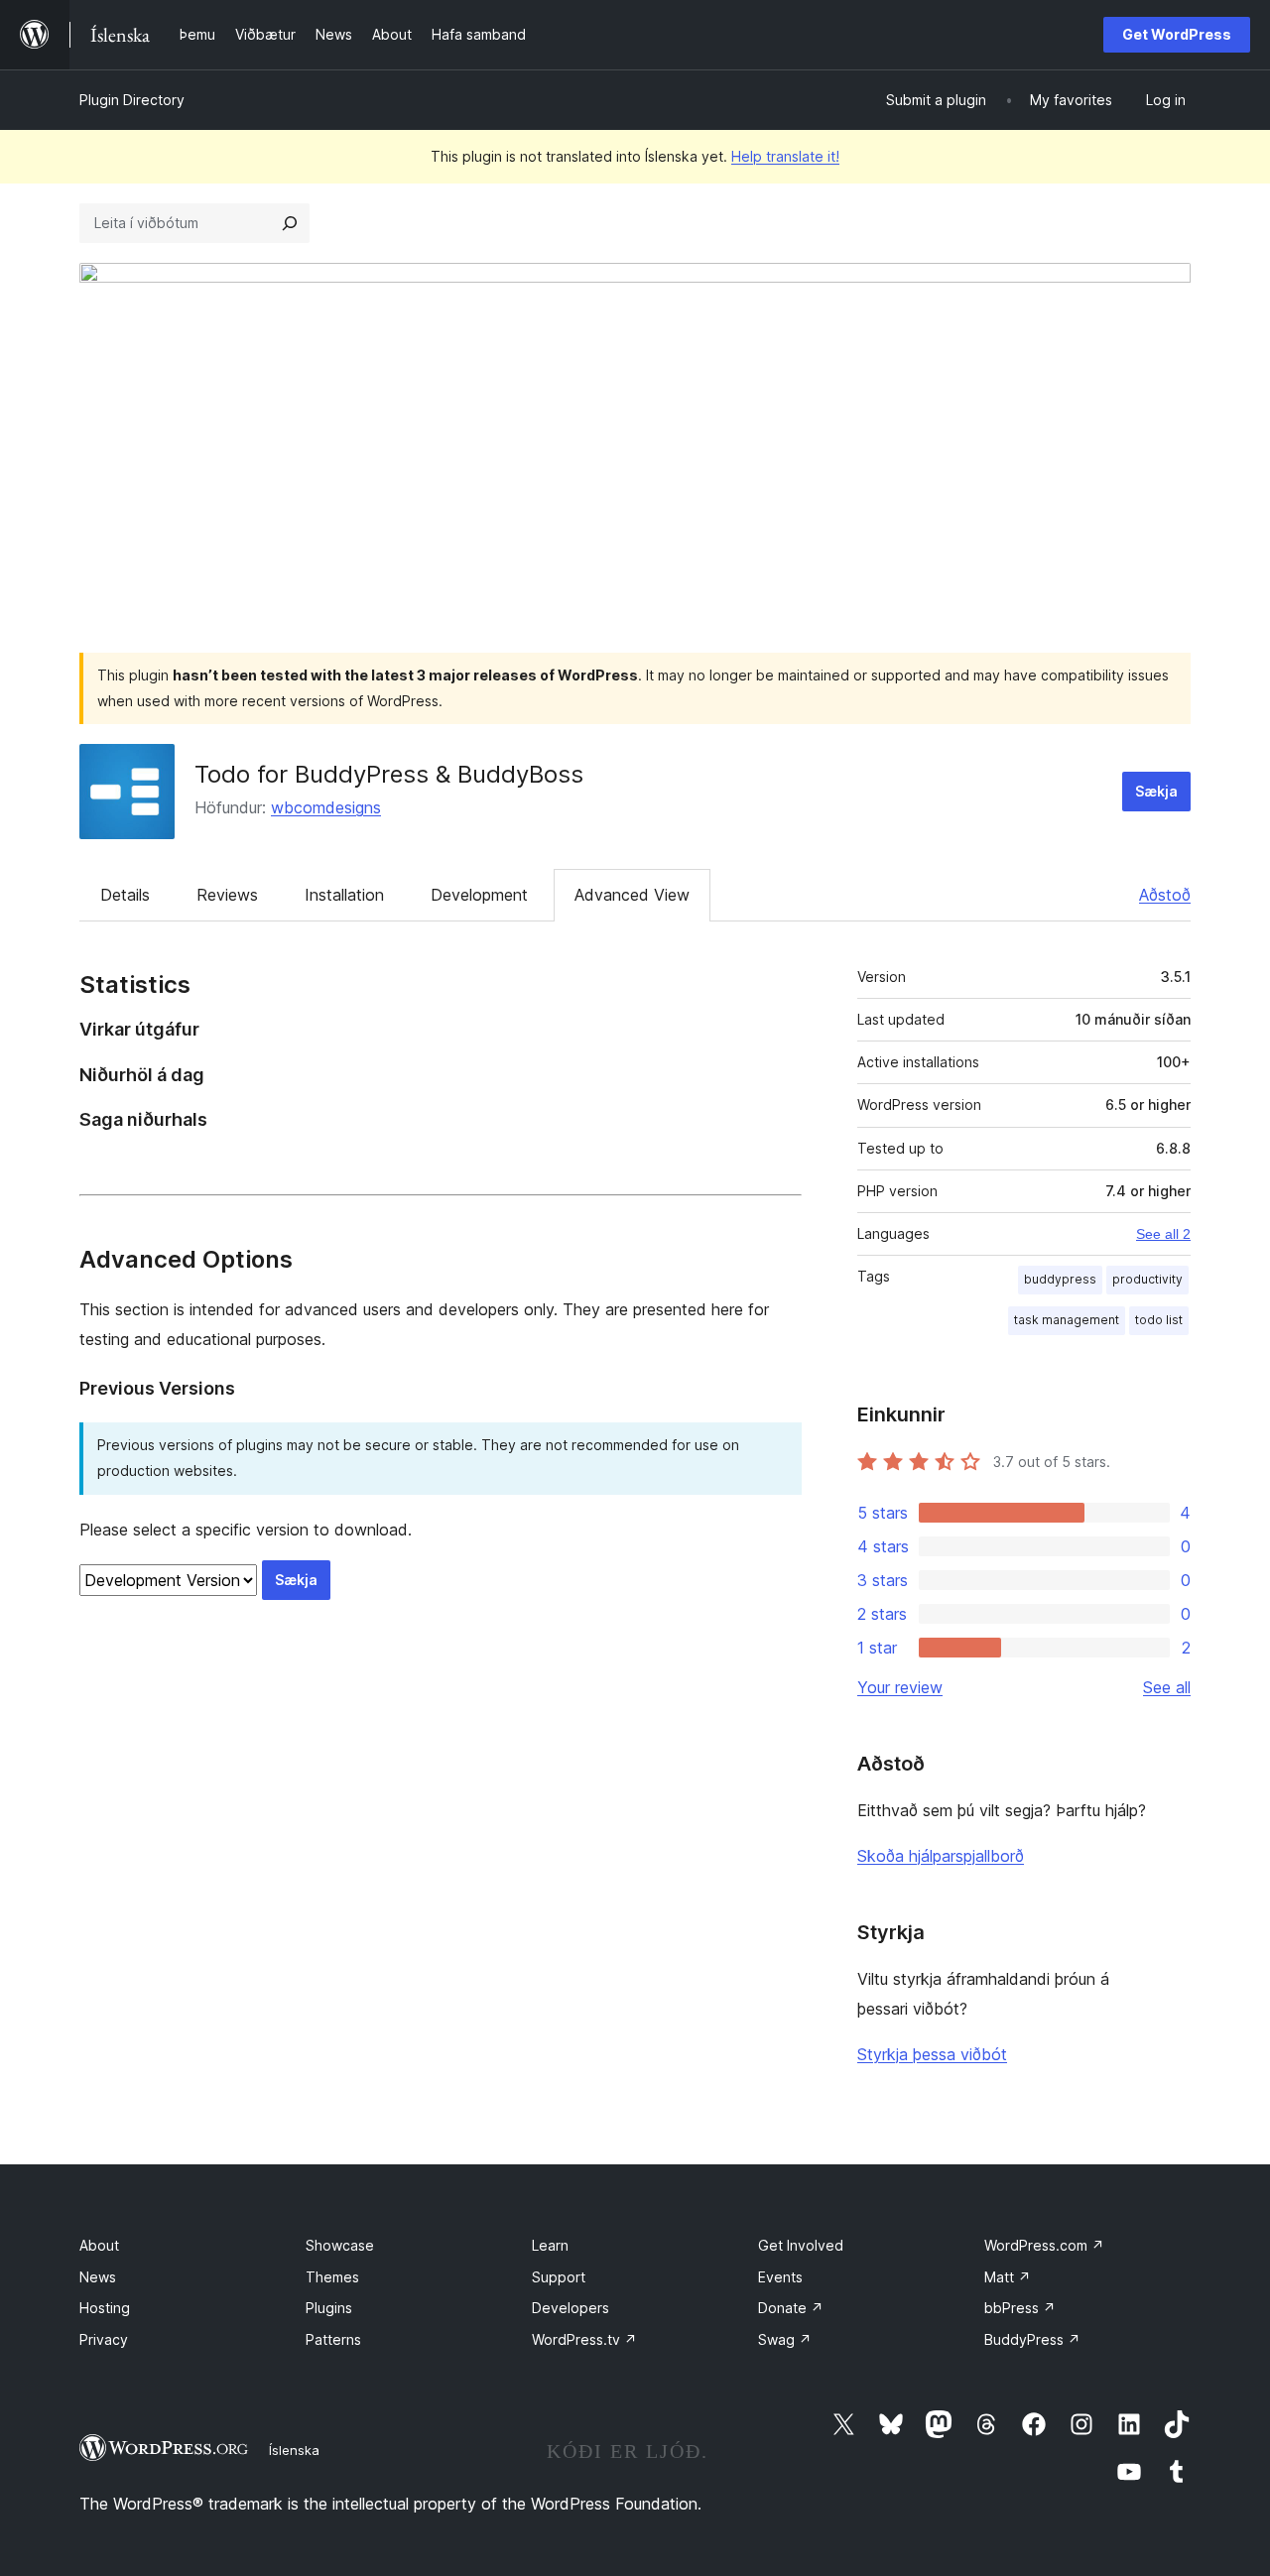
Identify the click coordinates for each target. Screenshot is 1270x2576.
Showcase (340, 2245)
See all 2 (1163, 1234)
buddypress (1060, 1279)
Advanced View (632, 895)
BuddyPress (1032, 2339)
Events (780, 2277)
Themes (332, 2277)
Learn (550, 2245)
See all (1167, 1687)
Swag (785, 2339)
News (98, 2277)
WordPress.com (1044, 2245)
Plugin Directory (132, 100)
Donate (791, 2308)
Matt (1008, 2277)
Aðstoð (1165, 895)
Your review (900, 1687)
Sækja (1156, 791)
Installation (344, 895)
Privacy (104, 2339)
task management (1067, 1320)
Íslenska (294, 2450)
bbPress (1020, 2308)
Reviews (227, 895)
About (99, 2245)
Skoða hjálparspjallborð (941, 1856)
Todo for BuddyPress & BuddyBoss (389, 774)
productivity (1147, 1279)
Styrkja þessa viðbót (932, 2054)
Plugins (329, 2308)
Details (125, 895)
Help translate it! (785, 156)
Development (479, 895)
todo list (1159, 1320)
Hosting (105, 2308)
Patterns (333, 2339)
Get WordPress (1177, 34)
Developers (571, 2308)
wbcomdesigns (326, 807)
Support (559, 2277)
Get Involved (801, 2245)
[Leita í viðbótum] (290, 223)
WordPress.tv (584, 2339)
